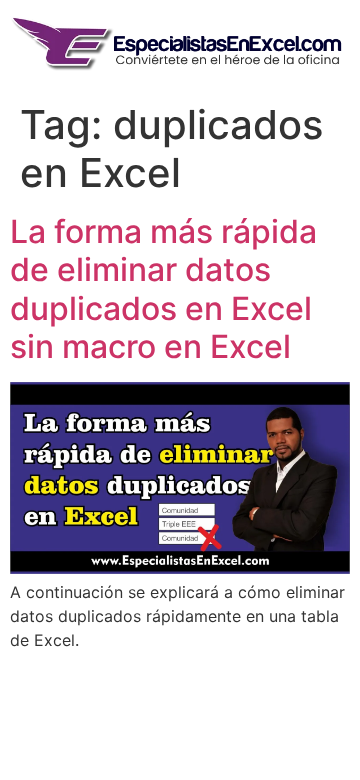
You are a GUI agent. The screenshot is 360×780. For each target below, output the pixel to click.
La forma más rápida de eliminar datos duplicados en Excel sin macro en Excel (163, 289)
